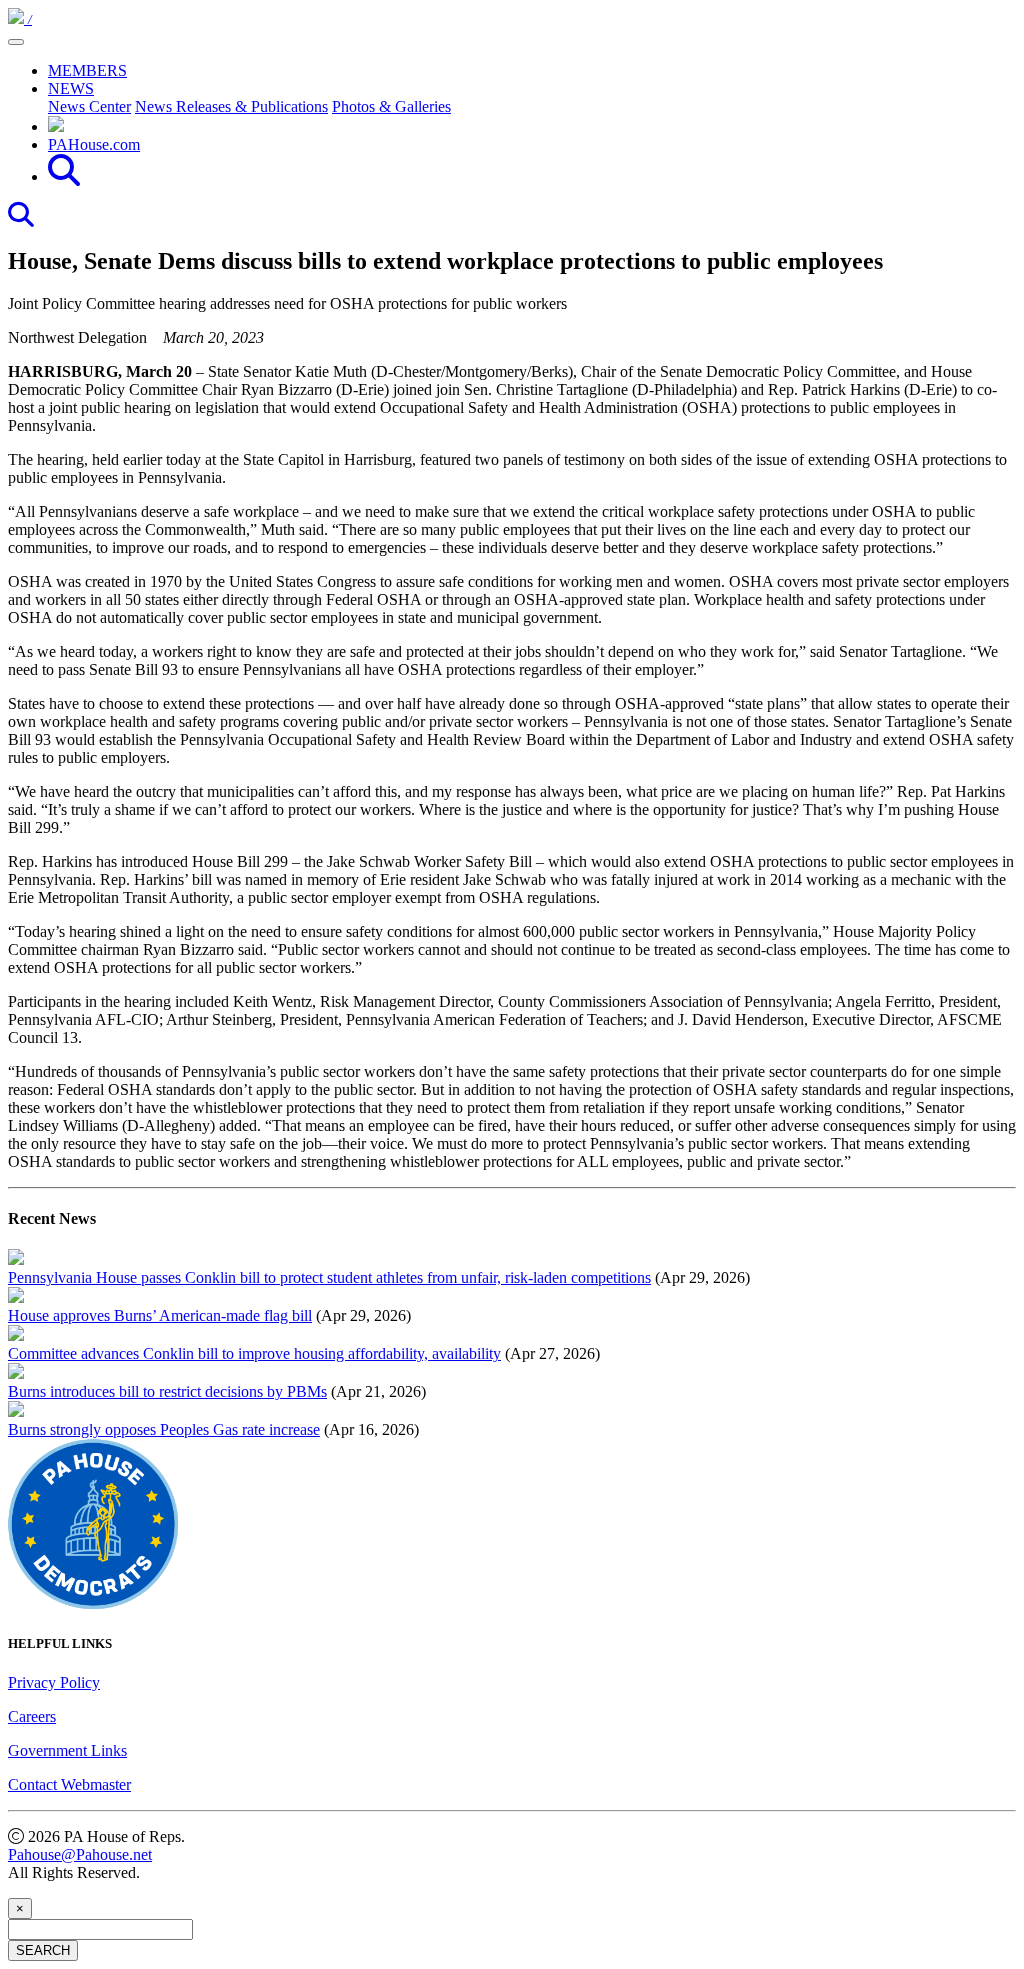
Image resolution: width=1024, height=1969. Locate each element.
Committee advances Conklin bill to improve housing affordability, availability (254, 1353)
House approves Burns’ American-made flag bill (160, 1315)
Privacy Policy (54, 1682)
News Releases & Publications (231, 106)
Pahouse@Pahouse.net (80, 1854)
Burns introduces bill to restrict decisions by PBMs (167, 1391)
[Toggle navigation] (16, 42)
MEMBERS (87, 70)
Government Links (67, 1750)
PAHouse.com (94, 144)
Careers (32, 1716)
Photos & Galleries (391, 106)
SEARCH (43, 1950)
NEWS (71, 88)
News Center (89, 106)
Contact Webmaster (69, 1784)
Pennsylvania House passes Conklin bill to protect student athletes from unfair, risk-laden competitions (329, 1277)
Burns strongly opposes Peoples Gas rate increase (164, 1429)
